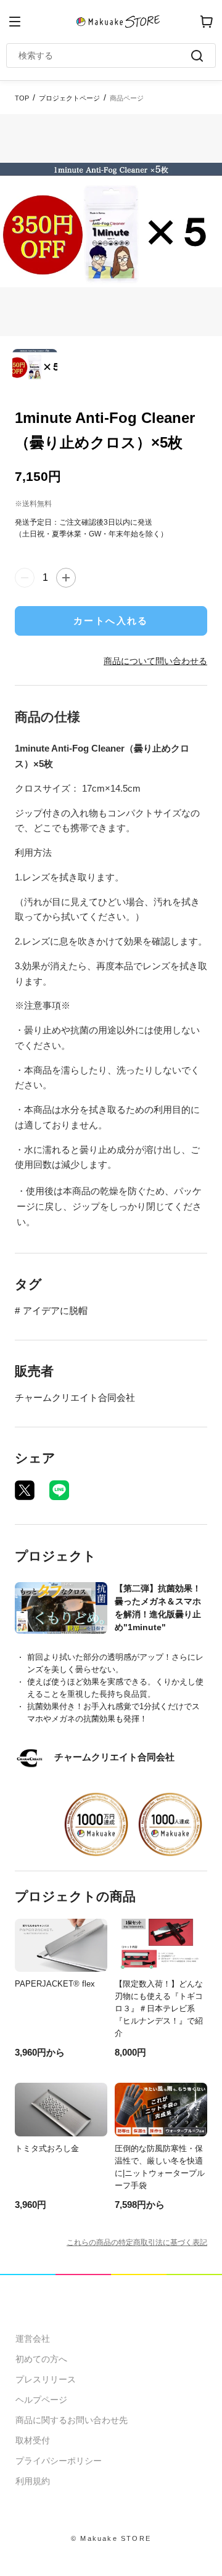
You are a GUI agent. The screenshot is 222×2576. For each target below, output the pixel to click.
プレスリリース (46, 2379)
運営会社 (33, 2339)
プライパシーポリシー (59, 2461)
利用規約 (33, 2481)
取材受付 (33, 2440)
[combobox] (105, 55)
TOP (22, 98)
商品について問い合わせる (155, 661)
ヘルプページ (41, 2400)
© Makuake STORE (111, 2538)
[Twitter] (25, 1490)
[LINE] (59, 1490)
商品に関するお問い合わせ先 (72, 2420)
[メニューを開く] (15, 22)
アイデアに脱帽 (55, 1311)
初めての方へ (41, 2359)
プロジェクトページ (69, 98)
